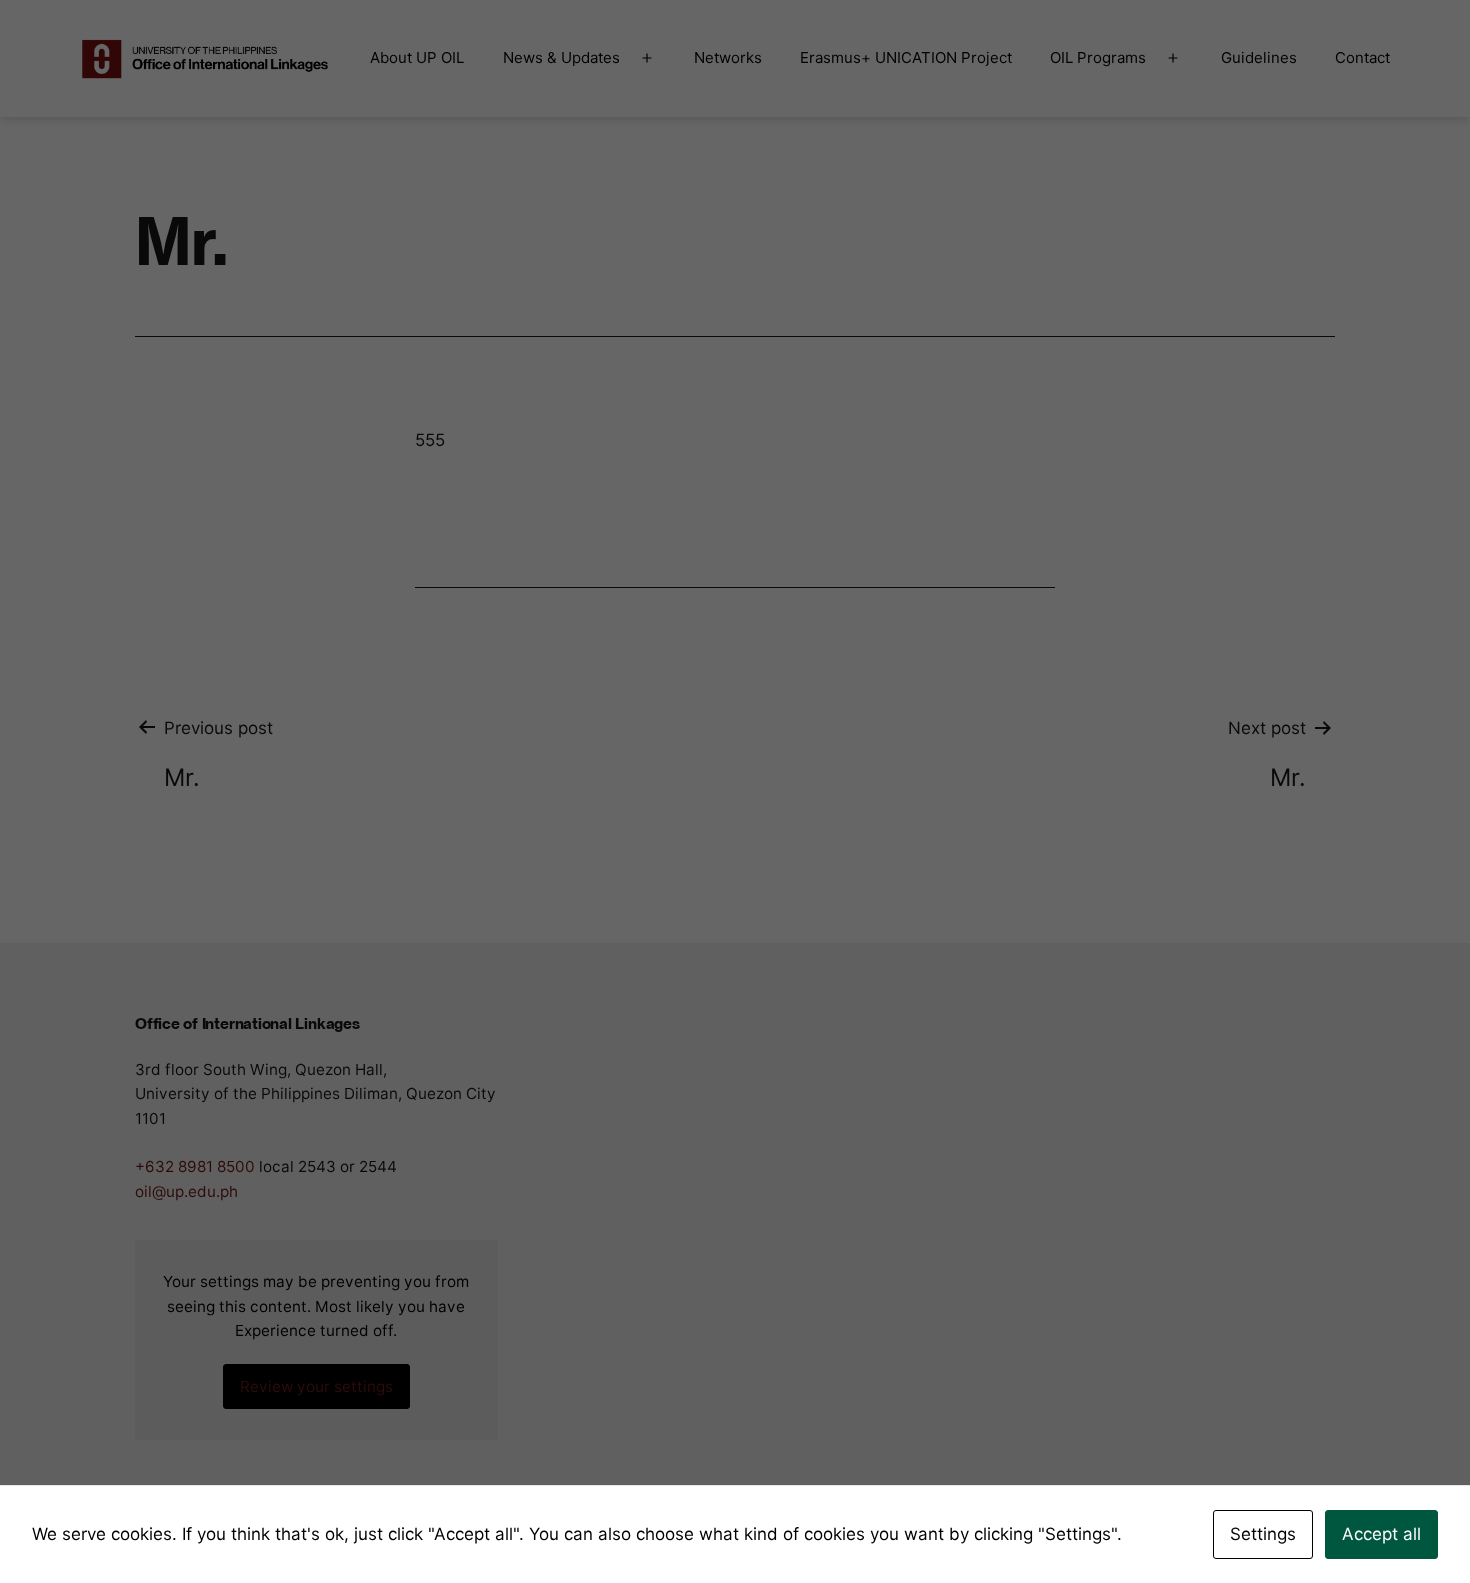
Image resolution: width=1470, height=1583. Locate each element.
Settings (1263, 1534)
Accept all (1381, 1534)
